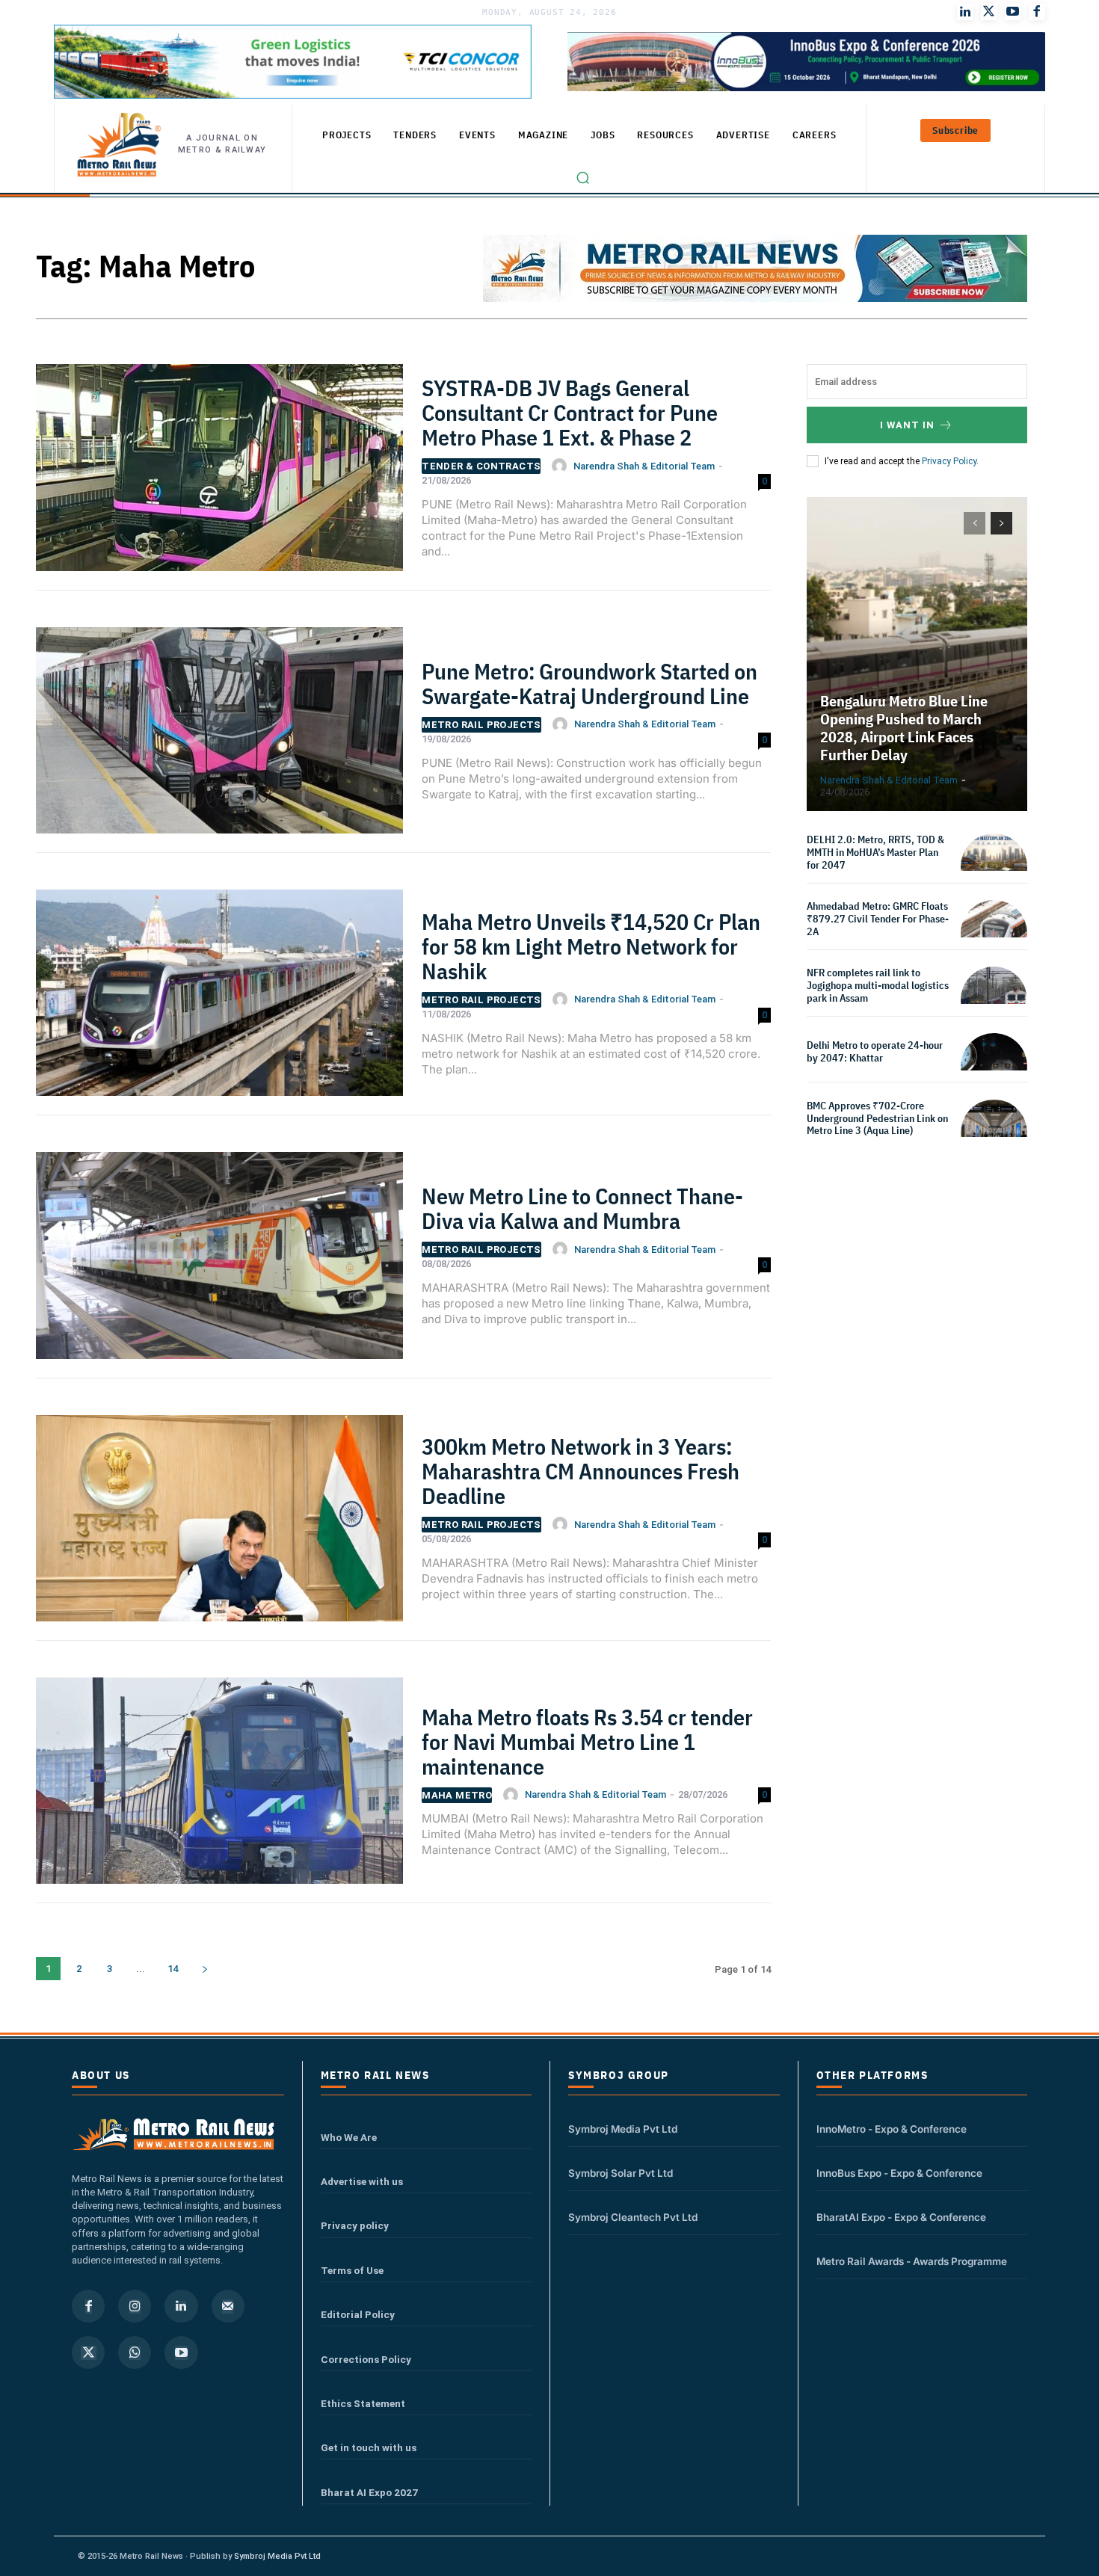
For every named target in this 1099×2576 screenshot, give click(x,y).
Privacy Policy (949, 461)
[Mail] (228, 2306)
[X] (88, 2352)
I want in (907, 425)
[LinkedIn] (965, 12)
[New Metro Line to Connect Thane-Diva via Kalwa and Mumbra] (219, 1262)
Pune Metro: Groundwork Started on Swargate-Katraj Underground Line (589, 683)
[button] (583, 178)
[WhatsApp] (135, 2352)
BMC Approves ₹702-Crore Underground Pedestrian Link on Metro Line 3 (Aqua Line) (877, 1118)
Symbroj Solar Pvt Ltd (621, 2173)
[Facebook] (1037, 12)
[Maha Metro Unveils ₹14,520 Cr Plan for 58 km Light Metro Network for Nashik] (219, 1000)
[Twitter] (989, 12)
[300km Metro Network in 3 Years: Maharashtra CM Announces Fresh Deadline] (219, 1525)
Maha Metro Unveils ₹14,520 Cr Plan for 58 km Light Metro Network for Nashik (591, 946)
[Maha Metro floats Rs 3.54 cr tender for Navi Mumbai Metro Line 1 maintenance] (219, 1788)
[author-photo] (561, 466)
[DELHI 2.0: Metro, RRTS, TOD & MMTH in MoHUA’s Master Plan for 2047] (994, 867)
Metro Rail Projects (481, 725)
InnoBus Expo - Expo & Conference (899, 2173)
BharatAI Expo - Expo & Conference (901, 2217)
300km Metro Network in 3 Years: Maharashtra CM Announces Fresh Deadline (581, 1471)
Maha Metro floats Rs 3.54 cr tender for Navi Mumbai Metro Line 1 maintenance (587, 1741)
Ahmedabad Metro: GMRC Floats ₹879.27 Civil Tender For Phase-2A (878, 919)
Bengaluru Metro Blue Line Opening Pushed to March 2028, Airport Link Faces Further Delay (904, 728)
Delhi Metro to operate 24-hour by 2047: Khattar (875, 1051)
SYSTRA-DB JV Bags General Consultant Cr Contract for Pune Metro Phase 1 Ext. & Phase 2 (570, 412)
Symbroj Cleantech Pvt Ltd (633, 2217)
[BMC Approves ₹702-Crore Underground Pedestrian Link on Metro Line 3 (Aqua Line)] (994, 1133)
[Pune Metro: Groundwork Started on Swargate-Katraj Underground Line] (219, 737)
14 (173, 1969)
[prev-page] (975, 523)
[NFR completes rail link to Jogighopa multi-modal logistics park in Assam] (994, 1000)
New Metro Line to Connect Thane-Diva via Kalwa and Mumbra (582, 1208)
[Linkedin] (181, 2306)
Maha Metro (457, 1795)
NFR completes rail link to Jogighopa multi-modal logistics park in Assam (878, 985)
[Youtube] (1013, 12)
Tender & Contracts (481, 466)
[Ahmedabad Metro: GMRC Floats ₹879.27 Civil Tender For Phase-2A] (994, 933)
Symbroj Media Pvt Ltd (623, 2129)
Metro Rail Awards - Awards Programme (912, 2261)
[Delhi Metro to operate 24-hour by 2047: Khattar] (994, 1066)
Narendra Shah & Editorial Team (644, 466)
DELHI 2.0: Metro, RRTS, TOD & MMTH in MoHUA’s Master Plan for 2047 (875, 852)
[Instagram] (135, 2306)
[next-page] (204, 1969)
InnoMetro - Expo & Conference (892, 2129)
